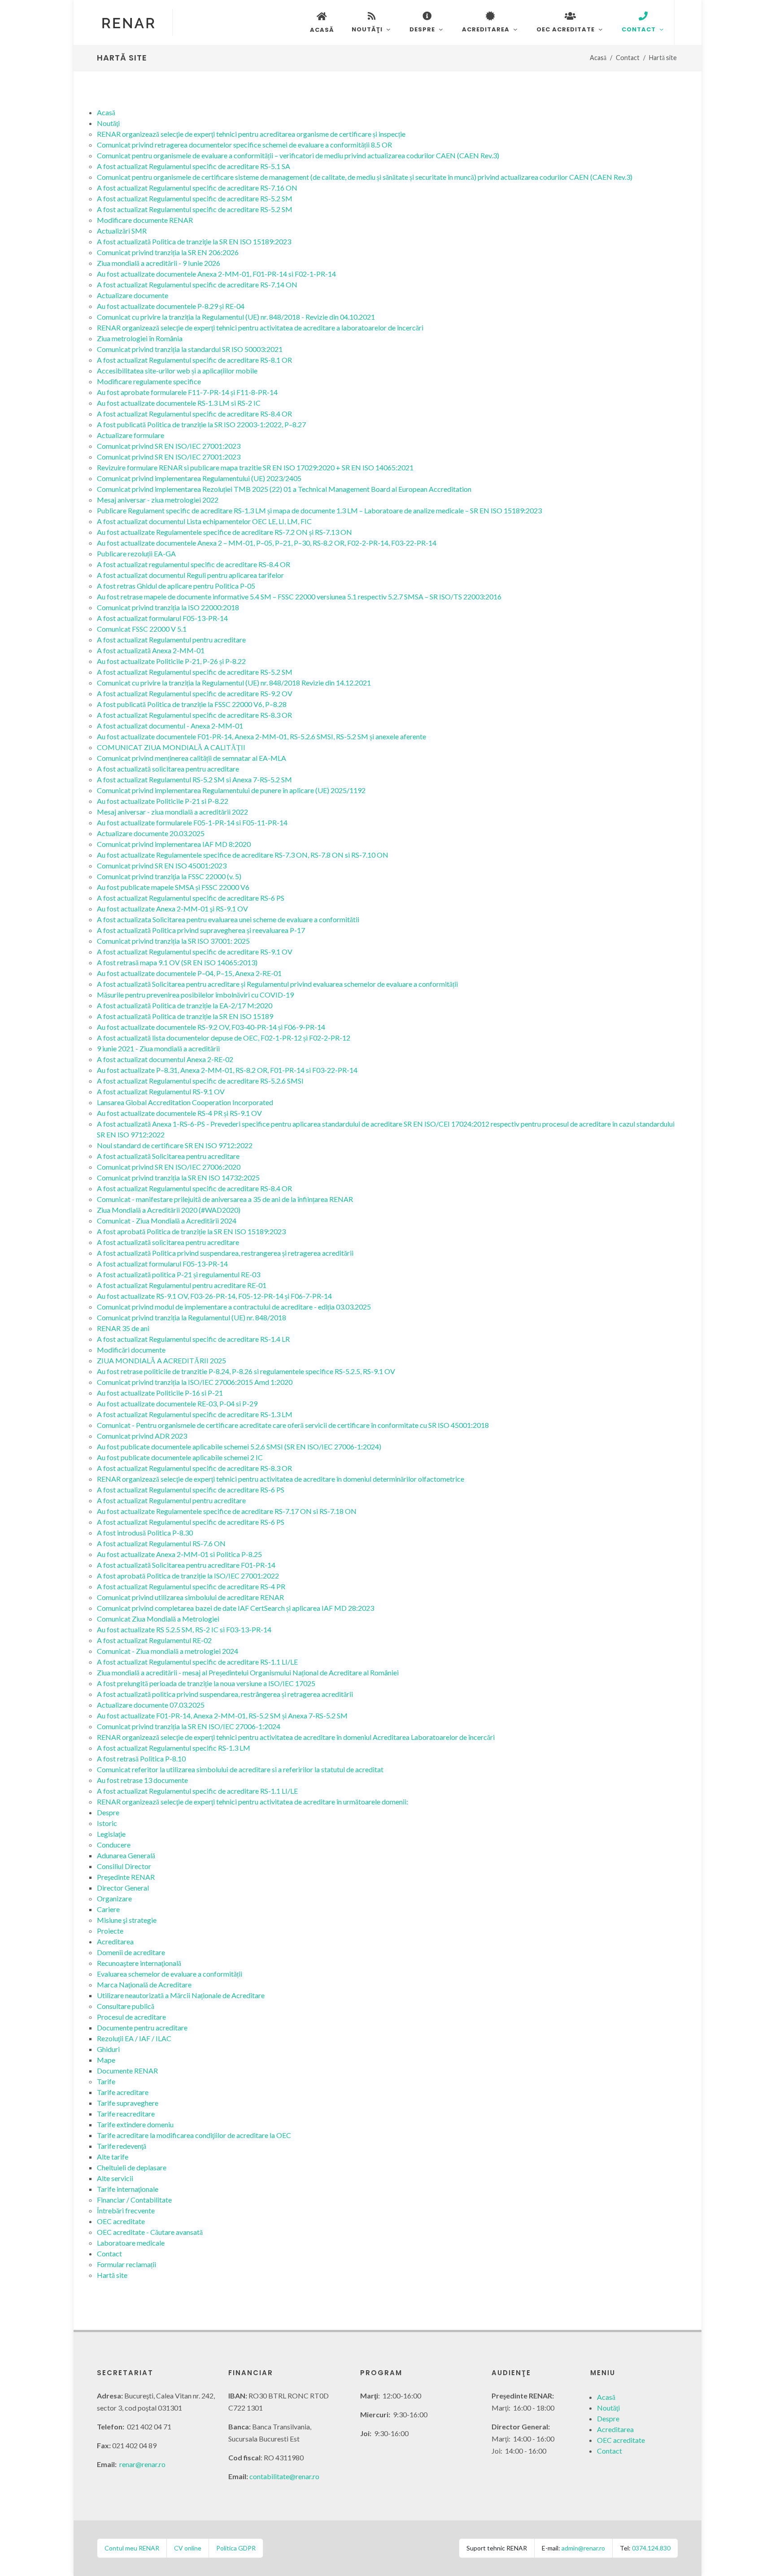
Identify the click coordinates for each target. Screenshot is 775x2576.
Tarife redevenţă (122, 2146)
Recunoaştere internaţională (139, 1963)
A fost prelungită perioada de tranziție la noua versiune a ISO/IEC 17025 (206, 1683)
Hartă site (112, 2275)
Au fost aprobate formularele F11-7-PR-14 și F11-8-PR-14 (187, 392)
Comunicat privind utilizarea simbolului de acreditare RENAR (190, 1597)
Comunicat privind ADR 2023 (142, 1436)
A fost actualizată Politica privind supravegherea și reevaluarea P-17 (201, 930)
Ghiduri (108, 2049)
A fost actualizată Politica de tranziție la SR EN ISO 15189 (185, 1016)
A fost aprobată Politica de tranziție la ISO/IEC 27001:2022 (188, 1576)
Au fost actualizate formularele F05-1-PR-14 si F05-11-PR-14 (192, 822)
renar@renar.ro (142, 2464)
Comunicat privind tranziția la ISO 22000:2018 (168, 607)
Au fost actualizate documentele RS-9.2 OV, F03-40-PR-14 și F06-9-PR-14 (211, 1027)
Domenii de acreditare (131, 1952)
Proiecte (110, 1931)
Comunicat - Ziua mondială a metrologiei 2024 (168, 1651)
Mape (106, 2060)
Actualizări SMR (122, 231)
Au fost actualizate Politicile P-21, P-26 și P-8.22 (171, 661)
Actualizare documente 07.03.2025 (151, 1705)
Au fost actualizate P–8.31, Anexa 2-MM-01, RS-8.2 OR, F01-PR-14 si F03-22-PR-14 (227, 1070)
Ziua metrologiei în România (140, 338)
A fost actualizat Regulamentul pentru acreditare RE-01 (182, 1285)
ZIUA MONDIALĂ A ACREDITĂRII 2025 (161, 1360)
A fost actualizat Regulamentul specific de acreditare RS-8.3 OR (194, 715)
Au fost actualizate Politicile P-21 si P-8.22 (163, 801)
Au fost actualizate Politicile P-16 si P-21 (160, 1393)
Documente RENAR (127, 2071)
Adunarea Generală (126, 1855)
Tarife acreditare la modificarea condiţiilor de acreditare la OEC (194, 2135)
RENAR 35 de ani (123, 1328)
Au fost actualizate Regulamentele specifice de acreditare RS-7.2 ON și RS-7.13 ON (224, 532)
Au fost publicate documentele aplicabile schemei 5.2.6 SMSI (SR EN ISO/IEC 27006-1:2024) (239, 1446)
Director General (123, 1888)
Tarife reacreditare (126, 2114)
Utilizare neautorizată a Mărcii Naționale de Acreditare (181, 1995)
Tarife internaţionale (128, 2189)
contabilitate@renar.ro (284, 2476)
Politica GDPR (236, 2548)
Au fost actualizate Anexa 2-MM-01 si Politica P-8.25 (179, 1554)
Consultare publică (126, 2006)
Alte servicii (115, 2178)
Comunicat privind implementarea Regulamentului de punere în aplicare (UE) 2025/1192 (231, 790)
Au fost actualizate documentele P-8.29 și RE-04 (171, 306)
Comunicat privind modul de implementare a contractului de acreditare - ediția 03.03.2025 (234, 1307)
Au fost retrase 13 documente (142, 1780)
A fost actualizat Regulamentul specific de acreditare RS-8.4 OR (194, 414)
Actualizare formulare (131, 435)
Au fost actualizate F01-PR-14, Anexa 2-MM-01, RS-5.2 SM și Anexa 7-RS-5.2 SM (222, 1715)
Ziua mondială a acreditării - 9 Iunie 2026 (159, 263)
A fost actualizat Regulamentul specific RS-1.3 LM (174, 1748)
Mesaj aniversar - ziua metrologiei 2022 (158, 500)
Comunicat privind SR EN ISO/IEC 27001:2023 (169, 446)
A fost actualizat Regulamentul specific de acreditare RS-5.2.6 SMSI (200, 1081)
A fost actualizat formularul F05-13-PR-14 (162, 618)
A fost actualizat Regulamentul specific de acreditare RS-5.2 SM (195, 198)
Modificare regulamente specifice (149, 381)
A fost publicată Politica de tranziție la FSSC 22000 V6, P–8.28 (192, 704)
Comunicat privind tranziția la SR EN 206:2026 (168, 252)
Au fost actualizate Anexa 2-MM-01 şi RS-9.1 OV (172, 909)
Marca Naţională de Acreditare (144, 1984)
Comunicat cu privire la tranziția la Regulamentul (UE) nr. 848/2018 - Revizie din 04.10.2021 (236, 317)
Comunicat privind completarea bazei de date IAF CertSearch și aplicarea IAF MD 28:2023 (235, 1608)
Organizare (114, 1898)
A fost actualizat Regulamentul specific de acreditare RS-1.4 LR (193, 1339)
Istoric (107, 1823)
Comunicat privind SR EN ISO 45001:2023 (162, 865)
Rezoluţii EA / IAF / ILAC (134, 2038)
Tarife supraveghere (128, 2103)
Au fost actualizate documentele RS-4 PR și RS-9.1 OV (179, 1113)
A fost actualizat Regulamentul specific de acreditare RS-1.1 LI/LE (197, 1662)
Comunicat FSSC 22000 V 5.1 (142, 629)
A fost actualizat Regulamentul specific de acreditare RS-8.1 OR (194, 360)
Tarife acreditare (123, 2092)
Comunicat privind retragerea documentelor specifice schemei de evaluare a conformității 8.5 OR (244, 145)
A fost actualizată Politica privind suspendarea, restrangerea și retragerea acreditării (225, 1253)
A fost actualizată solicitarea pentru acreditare (168, 769)
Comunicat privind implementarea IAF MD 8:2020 (174, 844)
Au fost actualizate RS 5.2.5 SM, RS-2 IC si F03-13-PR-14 (184, 1629)
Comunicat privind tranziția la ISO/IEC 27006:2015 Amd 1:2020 (195, 1382)
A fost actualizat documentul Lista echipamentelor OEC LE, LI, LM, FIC (204, 521)
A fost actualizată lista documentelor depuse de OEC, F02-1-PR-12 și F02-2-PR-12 (224, 1038)
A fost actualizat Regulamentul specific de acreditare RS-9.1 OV (195, 952)
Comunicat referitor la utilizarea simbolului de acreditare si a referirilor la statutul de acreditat (240, 1769)
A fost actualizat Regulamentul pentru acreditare (171, 640)
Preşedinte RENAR (126, 1877)
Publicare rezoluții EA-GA (136, 553)
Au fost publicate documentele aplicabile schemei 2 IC (180, 1457)
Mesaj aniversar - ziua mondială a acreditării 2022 (172, 812)
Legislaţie (111, 1834)
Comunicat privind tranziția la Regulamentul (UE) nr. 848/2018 (192, 1317)
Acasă (598, 58)
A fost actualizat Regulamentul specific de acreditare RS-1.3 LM (195, 1414)
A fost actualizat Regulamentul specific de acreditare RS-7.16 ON (197, 188)
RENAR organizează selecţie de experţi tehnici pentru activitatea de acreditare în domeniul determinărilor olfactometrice (281, 1479)
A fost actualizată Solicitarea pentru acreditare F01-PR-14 (186, 1565)
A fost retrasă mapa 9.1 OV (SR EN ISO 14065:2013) (177, 962)
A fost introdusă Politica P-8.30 (145, 1533)
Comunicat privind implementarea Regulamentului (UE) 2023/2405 (199, 478)
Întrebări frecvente (126, 2210)
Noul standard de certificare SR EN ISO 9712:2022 (175, 1145)
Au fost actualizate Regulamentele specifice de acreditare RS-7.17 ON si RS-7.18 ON (227, 1511)
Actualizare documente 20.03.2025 (151, 833)
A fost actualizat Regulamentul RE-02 (154, 1640)
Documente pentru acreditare (142, 2027)
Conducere (114, 1845)
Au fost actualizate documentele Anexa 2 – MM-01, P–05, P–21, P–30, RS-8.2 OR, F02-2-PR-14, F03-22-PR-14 (267, 543)
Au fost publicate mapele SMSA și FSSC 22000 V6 (173, 887)
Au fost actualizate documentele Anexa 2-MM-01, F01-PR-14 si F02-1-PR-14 (216, 274)
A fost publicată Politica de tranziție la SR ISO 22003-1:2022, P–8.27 (201, 424)
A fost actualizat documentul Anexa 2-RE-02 (165, 1059)
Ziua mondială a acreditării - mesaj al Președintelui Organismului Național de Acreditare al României (248, 1672)
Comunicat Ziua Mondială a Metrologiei (158, 1619)
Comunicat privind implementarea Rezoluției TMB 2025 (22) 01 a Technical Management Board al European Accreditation (284, 489)
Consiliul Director (124, 1866)
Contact (628, 58)
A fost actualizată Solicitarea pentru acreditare (168, 1156)
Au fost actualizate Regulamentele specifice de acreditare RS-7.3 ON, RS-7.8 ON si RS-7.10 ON (243, 855)
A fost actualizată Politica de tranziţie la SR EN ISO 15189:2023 (194, 241)
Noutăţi (108, 123)
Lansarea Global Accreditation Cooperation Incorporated (185, 1102)
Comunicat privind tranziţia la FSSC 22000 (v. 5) (169, 876)
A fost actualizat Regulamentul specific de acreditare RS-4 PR (191, 1586)
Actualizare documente (133, 295)
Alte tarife (113, 2157)
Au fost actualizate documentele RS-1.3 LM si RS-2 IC (179, 403)
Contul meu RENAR (132, 2548)
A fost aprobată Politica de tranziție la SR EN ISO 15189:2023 (191, 1231)
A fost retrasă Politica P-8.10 (141, 1759)
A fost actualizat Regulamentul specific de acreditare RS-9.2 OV (195, 693)
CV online (188, 2548)
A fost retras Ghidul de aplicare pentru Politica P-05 (176, 586)
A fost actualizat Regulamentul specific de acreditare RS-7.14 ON (197, 284)
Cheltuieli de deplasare (132, 2167)
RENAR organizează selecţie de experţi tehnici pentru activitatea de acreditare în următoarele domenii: (253, 1802)
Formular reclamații (126, 2264)
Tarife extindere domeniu (135, 2124)
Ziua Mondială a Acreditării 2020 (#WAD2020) (169, 1210)
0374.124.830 (651, 2548)
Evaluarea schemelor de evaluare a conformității (170, 1974)
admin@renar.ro (583, 2548)
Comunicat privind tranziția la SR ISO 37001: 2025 (173, 941)
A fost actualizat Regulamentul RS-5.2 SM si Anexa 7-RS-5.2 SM (194, 779)
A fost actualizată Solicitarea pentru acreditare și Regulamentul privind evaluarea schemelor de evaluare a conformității (277, 984)
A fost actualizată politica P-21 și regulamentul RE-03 (179, 1274)
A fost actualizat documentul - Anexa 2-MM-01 (170, 726)
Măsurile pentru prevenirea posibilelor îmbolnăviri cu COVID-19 (195, 995)
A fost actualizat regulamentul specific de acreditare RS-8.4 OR (194, 564)
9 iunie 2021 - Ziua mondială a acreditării (158, 1048)
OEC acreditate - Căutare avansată (150, 2232)
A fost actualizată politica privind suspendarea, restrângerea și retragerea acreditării (225, 1694)
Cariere (108, 1909)
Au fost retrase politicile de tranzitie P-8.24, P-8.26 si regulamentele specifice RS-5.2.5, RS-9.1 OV (246, 1371)
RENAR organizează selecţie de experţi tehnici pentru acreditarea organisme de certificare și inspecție (251, 134)
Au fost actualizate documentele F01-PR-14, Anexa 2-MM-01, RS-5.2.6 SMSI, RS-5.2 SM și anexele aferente (261, 736)
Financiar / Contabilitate (134, 2200)
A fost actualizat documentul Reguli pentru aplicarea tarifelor (190, 575)
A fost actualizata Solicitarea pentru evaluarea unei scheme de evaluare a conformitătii (228, 919)
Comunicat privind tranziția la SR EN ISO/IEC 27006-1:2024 (189, 1726)
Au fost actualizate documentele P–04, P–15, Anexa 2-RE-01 (189, 973)
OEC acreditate (121, 2221)
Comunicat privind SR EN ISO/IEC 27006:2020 (169, 1167)
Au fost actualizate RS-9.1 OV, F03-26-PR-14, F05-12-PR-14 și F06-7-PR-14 (214, 1296)
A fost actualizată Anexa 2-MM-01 (151, 650)
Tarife (106, 2081)
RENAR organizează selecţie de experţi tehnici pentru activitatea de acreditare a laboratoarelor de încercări (260, 327)
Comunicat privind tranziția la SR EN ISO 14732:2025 (178, 1177)
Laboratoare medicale (131, 2243)
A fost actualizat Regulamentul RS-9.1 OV (161, 1091)
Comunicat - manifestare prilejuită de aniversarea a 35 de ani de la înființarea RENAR (225, 1199)
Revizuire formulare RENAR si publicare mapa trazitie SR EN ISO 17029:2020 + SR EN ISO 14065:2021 (255, 467)
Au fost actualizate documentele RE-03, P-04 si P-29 (177, 1403)
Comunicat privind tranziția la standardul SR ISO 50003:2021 (190, 349)
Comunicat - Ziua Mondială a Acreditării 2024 (167, 1221)
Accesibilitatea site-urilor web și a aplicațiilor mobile (177, 371)
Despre (108, 1812)
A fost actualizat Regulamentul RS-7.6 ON (161, 1543)
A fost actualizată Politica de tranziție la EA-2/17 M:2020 (185, 1005)
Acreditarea (115, 1941)
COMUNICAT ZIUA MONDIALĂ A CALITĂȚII (171, 747)
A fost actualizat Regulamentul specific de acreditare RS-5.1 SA (194, 166)
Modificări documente (131, 1350)
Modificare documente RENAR (145, 220)
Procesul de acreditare (131, 2017)
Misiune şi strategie (127, 1920)
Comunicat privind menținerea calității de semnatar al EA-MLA (192, 758)
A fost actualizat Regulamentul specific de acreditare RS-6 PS (191, 898)
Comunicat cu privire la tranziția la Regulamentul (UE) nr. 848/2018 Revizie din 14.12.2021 (234, 683)
